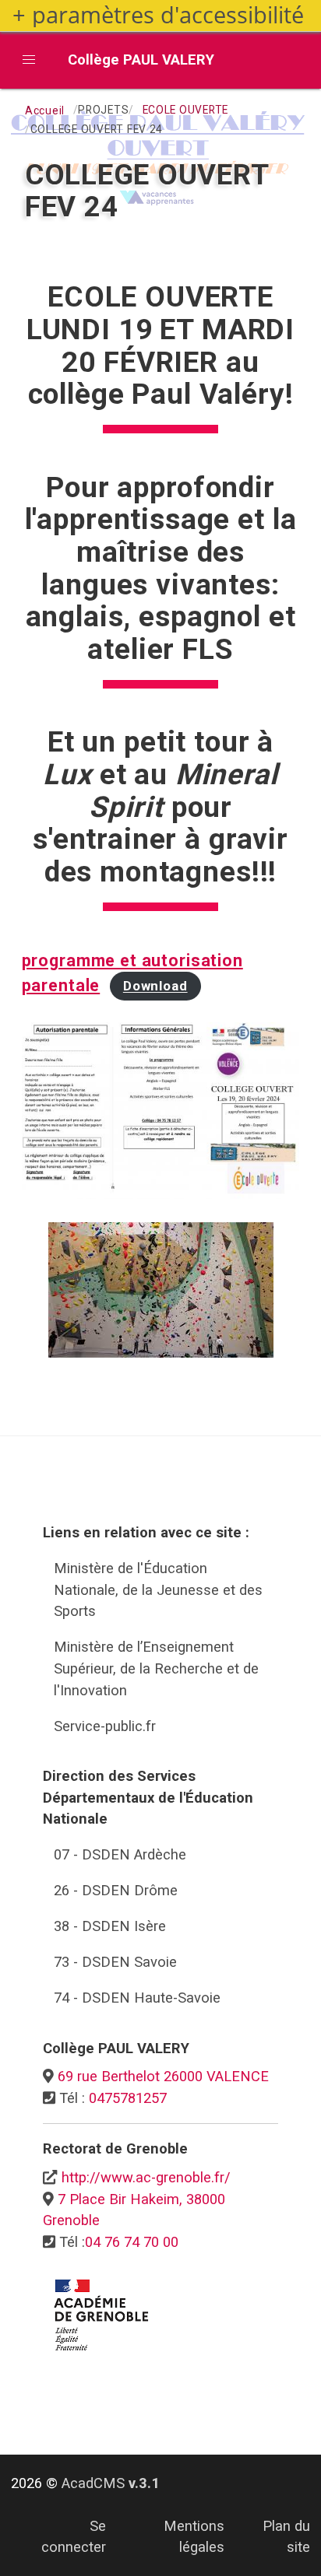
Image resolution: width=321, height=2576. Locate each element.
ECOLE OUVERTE (186, 110)
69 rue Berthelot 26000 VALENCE (163, 2076)
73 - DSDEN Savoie (115, 1962)
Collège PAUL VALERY (141, 60)
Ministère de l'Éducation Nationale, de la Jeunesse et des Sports (158, 1589)
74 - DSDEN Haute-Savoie (137, 1998)
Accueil (45, 110)
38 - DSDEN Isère (110, 1926)
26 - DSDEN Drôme (116, 1890)
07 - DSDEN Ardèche (120, 1854)
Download (155, 987)
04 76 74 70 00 (132, 2242)
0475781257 (128, 2098)
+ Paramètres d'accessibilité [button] (158, 15)
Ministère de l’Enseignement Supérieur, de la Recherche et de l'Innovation (156, 1668)
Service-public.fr (105, 1726)
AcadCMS (111, 2483)
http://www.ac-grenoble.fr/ (146, 2177)
